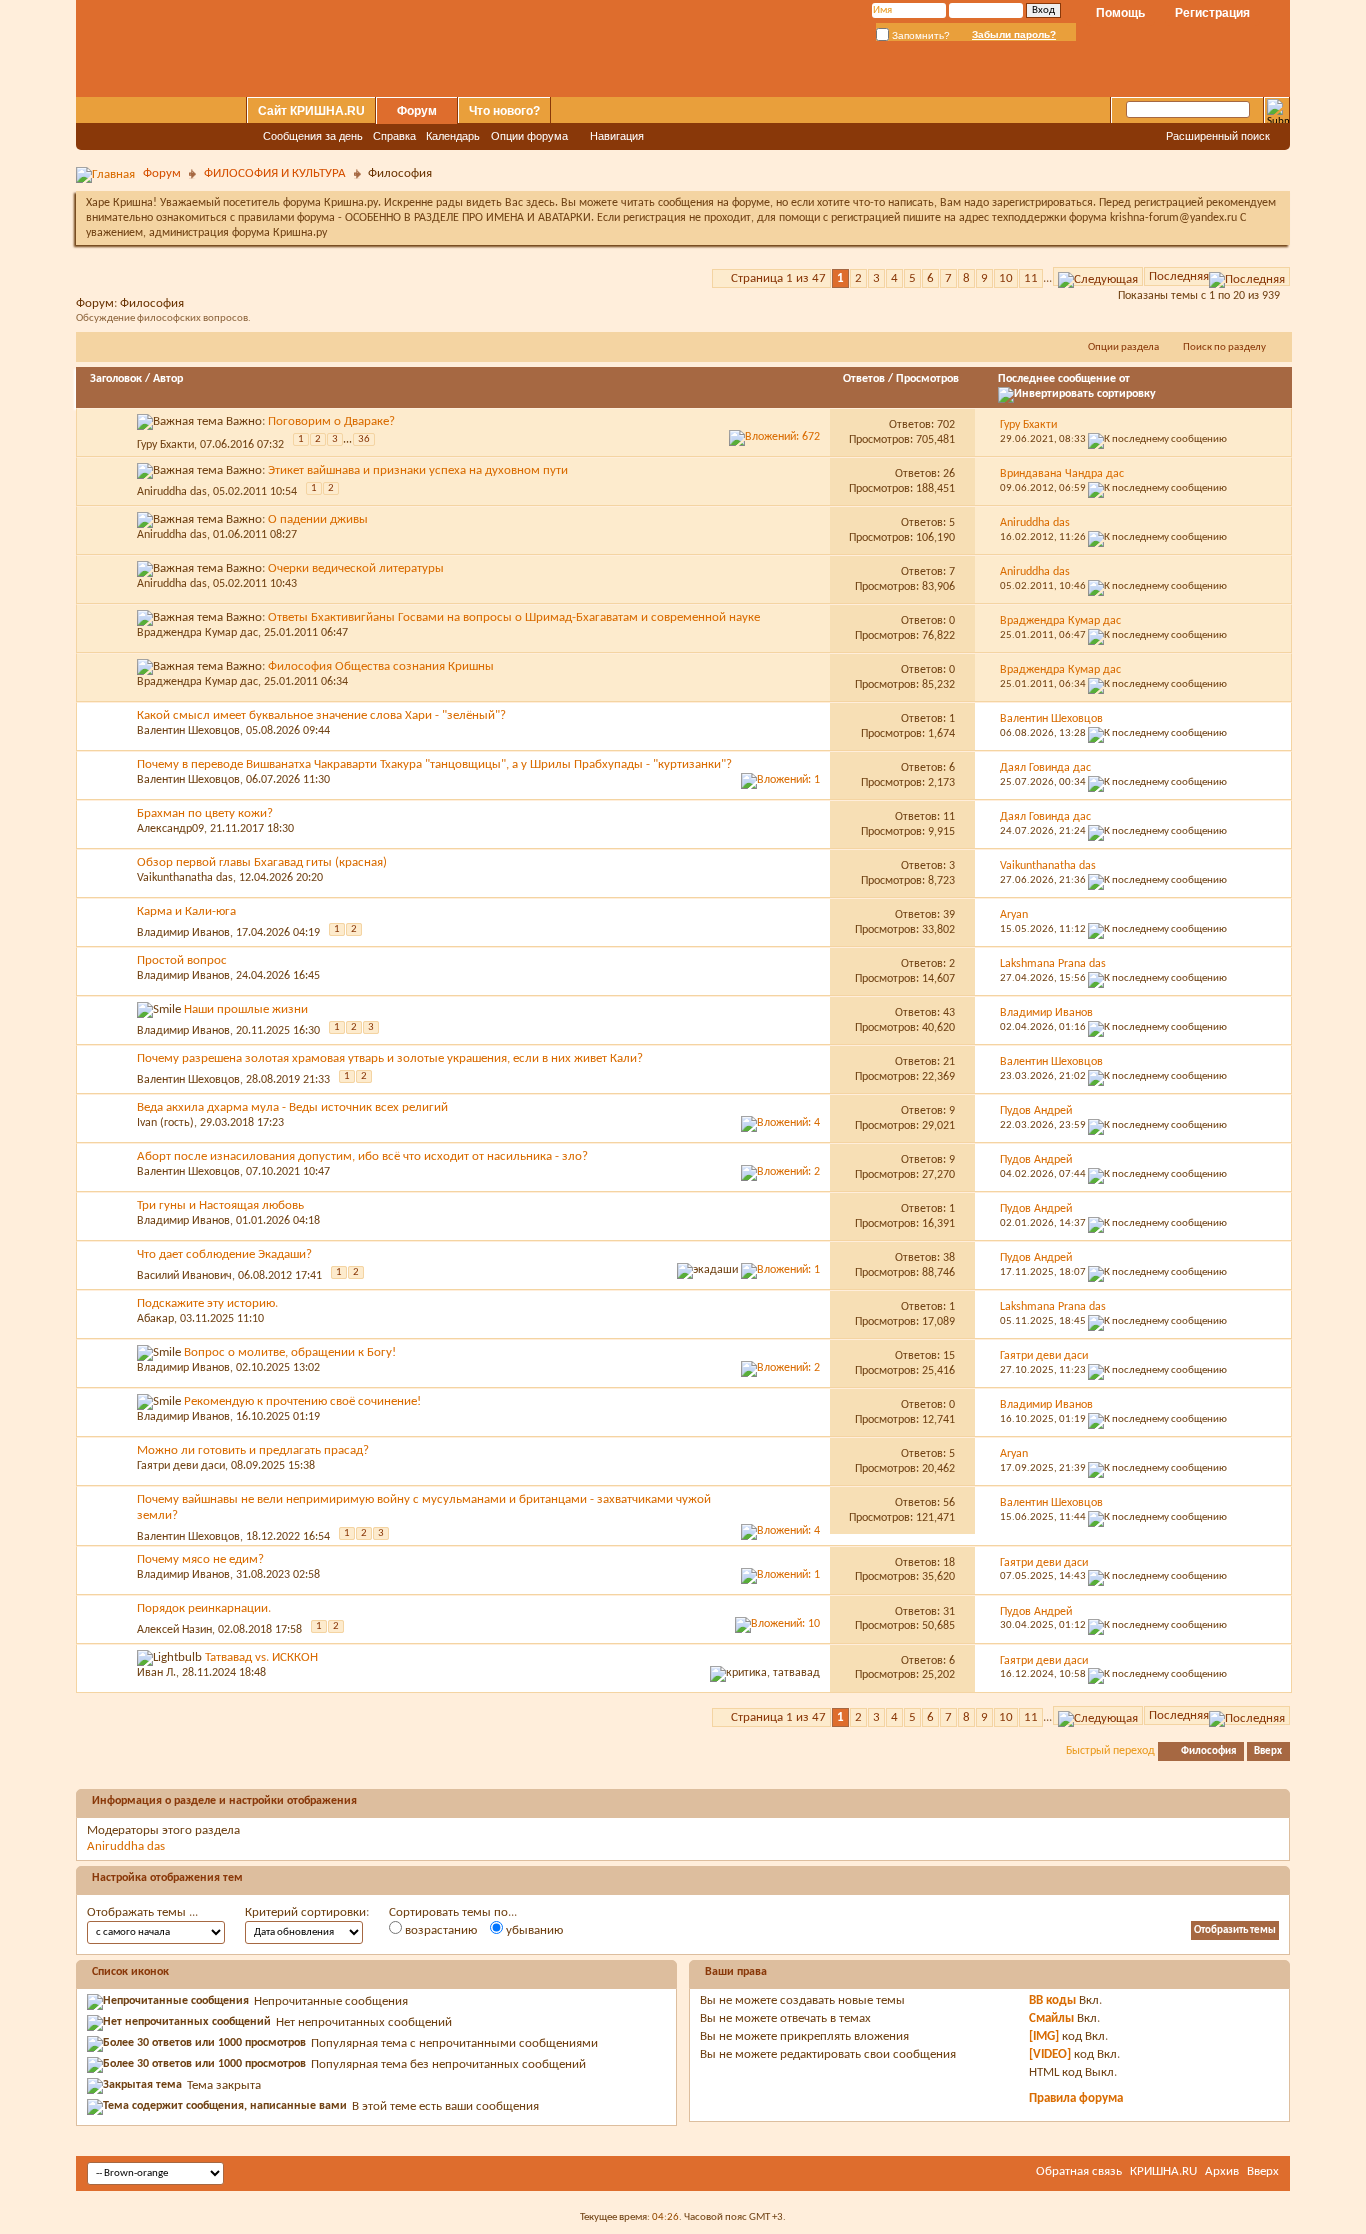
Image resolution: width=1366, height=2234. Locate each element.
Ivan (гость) (165, 1123)
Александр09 (170, 829)
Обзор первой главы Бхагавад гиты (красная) (262, 862)
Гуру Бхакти (165, 445)
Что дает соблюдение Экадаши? (224, 1254)
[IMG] (1044, 2036)
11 (1031, 278)
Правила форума (1076, 2098)
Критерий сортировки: (307, 1912)
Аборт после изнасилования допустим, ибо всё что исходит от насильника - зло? (362, 1156)
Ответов (864, 379)
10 (1006, 278)
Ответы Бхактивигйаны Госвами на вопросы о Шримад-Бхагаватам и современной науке (514, 617)
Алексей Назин (174, 1630)
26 (949, 474)
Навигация (617, 136)
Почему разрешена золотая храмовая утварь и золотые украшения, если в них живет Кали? (390, 1058)
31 (949, 1612)
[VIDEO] (1050, 2054)
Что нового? (504, 111)
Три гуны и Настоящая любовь (220, 1205)
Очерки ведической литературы (356, 568)
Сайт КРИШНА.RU (311, 111)
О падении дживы (318, 519)
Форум (417, 111)
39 (949, 915)
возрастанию (439, 1930)
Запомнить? (919, 35)
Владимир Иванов (183, 933)
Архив (1222, 2171)
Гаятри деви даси (181, 1466)
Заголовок (116, 379)
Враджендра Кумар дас (197, 633)
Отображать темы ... (142, 1912)
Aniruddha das (172, 492)
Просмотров (927, 379)
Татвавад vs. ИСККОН (261, 1657)
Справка (394, 136)
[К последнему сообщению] (1157, 439)
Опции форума (529, 136)
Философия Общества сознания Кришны (381, 666)
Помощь (1120, 13)
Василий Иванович (184, 1276)
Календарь (453, 136)
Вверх (1268, 1751)
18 (949, 1563)
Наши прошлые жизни (246, 1009)
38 (949, 1258)
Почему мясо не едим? (200, 1559)
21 (949, 1062)
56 (949, 1503)
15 (949, 1356)
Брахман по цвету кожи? (205, 813)
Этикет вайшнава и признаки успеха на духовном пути (418, 470)
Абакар (155, 1319)
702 (946, 425)
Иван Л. (156, 1673)
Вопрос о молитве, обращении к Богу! (290, 1352)
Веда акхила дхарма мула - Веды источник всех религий (292, 1107)
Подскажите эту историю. (207, 1303)
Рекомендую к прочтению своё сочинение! (302, 1401)
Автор (168, 379)
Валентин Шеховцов (188, 731)
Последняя (1179, 276)
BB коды (1052, 2000)
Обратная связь (1079, 2171)
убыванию (533, 1930)
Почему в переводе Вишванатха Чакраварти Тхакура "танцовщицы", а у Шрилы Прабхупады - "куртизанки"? (434, 764)
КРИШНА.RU (1163, 2171)
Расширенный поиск (1218, 136)
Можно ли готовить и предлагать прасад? (253, 1450)
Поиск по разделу (1224, 347)
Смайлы (1051, 2018)
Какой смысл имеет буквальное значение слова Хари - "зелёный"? (321, 715)
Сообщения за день (313, 136)
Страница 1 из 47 (778, 278)
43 (949, 1013)
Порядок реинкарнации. (204, 1608)
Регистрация (1212, 13)
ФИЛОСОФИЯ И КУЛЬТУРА (275, 173)
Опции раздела (1123, 347)
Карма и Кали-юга (186, 911)
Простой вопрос (182, 960)
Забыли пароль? (1014, 34)
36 (364, 439)
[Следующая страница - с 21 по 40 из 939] (1098, 276)
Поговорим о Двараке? (331, 421)
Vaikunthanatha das (185, 878)
